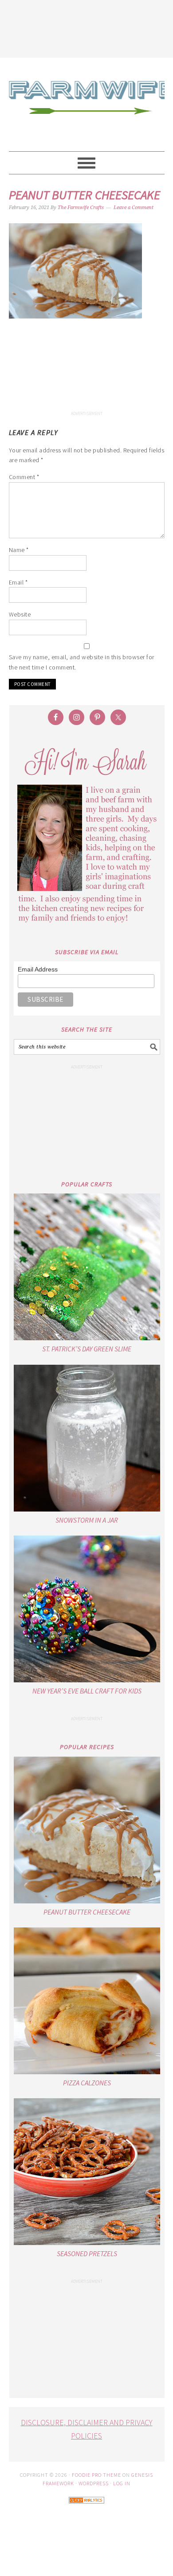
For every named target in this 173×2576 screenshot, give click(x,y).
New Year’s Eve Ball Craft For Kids (87, 1691)
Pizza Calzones (87, 2083)
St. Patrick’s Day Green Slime (87, 1349)
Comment (24, 477)
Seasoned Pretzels (87, 2253)
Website (20, 614)
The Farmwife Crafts (87, 105)
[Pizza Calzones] (87, 2001)
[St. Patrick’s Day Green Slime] (87, 1267)
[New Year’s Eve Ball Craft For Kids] (87, 1609)
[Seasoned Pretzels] (87, 2172)
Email (18, 582)
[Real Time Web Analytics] (86, 2509)
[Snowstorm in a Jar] (87, 1438)
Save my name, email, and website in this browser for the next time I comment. (82, 662)
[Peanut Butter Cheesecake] (87, 1830)
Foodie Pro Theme (96, 2475)
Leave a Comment (134, 208)
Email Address (38, 969)
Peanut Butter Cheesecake (87, 1912)
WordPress (94, 2483)
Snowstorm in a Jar (87, 1520)
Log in (122, 2483)
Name (19, 550)
